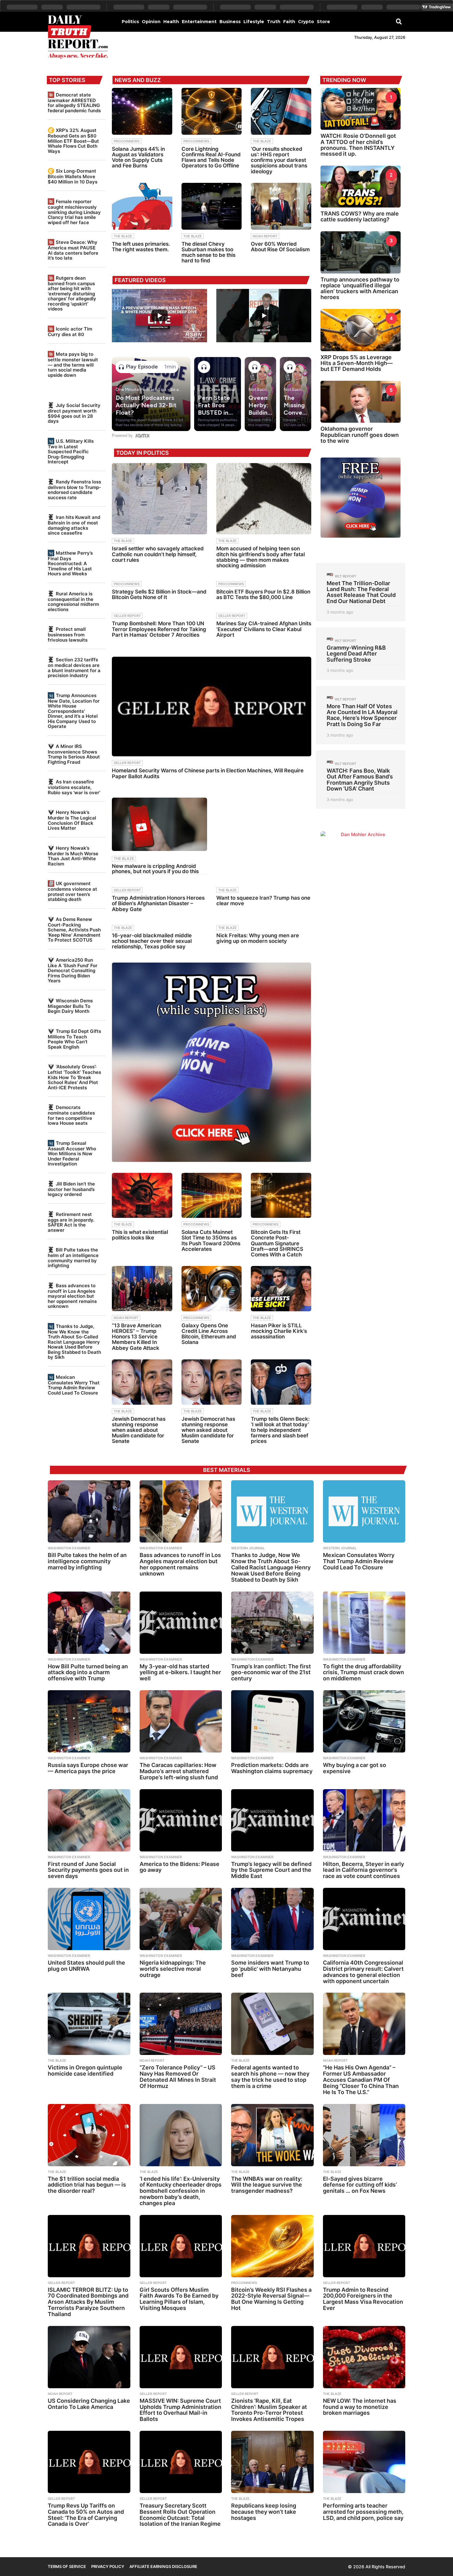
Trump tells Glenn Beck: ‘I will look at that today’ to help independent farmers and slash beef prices (280, 1430)
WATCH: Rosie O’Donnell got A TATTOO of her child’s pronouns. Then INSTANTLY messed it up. (358, 145)
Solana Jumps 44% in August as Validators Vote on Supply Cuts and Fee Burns (138, 157)
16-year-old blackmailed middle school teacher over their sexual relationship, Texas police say (152, 941)
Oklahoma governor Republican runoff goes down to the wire (360, 435)
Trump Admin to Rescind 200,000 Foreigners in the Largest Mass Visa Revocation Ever (363, 2299)
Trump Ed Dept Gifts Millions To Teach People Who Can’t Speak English (74, 1039)
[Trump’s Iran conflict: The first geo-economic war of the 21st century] (272, 1623)
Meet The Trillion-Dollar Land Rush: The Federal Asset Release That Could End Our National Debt (361, 592)
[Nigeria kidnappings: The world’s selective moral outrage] (181, 1919)
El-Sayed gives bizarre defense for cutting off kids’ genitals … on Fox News (360, 2185)
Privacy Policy (108, 2566)
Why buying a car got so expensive (355, 1768)
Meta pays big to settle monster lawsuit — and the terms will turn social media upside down (73, 364)
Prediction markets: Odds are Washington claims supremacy (272, 1768)
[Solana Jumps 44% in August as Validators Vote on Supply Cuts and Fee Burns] (142, 111)
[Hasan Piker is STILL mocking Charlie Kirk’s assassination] (281, 1289)
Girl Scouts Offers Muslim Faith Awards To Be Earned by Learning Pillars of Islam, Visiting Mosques (179, 2299)
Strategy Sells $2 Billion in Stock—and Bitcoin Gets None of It (159, 594)
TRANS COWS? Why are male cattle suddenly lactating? (360, 216)
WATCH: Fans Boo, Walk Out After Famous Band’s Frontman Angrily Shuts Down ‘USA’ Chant (360, 780)
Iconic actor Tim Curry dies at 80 (70, 332)
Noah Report (265, 236)
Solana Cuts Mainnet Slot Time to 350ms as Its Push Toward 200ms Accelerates (211, 1241)
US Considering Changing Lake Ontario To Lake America (89, 2404)
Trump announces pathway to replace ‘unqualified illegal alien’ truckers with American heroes (360, 288)
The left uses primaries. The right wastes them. (141, 247)
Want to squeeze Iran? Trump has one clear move (263, 901)
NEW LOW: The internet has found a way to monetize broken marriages (360, 2407)
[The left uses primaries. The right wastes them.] (142, 206)
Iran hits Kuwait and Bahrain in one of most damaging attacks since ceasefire (74, 525)
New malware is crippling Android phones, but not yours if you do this (155, 869)
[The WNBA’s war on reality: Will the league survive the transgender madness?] (272, 2135)
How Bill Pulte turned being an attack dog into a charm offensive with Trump (88, 1672)
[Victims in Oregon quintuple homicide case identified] (89, 2024)
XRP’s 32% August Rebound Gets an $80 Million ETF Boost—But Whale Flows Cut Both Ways (73, 141)
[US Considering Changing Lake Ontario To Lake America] (89, 2357)
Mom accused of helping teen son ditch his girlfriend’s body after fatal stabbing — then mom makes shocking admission (261, 557)
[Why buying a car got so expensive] (364, 1721)
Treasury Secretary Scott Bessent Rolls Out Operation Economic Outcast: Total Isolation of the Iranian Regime (180, 2515)
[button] (399, 21)
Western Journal (248, 1548)
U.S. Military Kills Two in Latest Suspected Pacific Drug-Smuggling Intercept (71, 451)
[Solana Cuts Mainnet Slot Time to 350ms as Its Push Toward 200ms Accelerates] (212, 1196)
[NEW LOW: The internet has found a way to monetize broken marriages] (364, 2357)
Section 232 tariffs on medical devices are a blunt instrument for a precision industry (74, 668)
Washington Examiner (69, 1548)
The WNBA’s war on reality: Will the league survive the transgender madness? (267, 2185)
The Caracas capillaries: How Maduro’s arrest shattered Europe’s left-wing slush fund (179, 1771)
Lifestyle (254, 22)
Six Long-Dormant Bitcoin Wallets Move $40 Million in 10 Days (73, 176)
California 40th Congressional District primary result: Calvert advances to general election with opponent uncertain (363, 1972)
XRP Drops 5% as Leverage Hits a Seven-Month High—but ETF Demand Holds (357, 363)
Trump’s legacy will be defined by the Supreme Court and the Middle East (271, 1870)
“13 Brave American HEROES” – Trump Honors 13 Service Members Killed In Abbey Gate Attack (137, 1337)
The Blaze (262, 141)
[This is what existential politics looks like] (142, 1196)
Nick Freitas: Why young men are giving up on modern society (258, 938)
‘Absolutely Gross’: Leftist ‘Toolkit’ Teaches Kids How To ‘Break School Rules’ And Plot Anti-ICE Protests (74, 1077)
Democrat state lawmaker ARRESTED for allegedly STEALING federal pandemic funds (74, 103)
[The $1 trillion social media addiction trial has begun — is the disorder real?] (89, 2135)
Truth (274, 22)
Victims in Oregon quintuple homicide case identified (85, 2071)
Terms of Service (67, 2566)
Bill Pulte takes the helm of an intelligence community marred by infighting (73, 1258)
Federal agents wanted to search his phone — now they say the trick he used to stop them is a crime (270, 2077)
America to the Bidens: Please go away (180, 1867)
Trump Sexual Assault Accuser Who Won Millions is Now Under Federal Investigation (72, 1153)
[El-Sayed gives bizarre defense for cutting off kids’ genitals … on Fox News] (364, 2135)
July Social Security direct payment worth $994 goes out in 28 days (74, 413)
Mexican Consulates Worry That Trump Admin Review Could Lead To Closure (74, 1385)
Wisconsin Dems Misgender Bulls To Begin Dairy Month (70, 1006)
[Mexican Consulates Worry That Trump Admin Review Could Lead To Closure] (364, 1511)
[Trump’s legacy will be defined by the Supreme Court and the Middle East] (272, 1820)
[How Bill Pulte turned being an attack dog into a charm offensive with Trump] (89, 1623)
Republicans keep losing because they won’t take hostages (264, 2512)
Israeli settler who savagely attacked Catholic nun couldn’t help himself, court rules (158, 554)
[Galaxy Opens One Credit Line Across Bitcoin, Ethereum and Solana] (212, 1289)
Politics (130, 22)
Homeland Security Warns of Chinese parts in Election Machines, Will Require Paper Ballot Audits (208, 773)
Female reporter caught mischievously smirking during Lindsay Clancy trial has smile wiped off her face (74, 212)
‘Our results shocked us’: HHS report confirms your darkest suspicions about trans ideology (279, 160)
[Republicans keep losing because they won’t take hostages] (272, 2462)
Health (171, 22)
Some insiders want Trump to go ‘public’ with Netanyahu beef (270, 1969)
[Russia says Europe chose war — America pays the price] (89, 1721)
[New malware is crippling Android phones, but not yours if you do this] (159, 824)
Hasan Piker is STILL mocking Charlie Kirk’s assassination (279, 1331)
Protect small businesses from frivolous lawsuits (68, 634)
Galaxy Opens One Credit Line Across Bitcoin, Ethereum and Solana (209, 1334)
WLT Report (345, 576)
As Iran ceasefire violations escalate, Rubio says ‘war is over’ (74, 787)
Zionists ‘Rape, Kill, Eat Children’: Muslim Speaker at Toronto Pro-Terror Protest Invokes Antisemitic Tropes (269, 2410)
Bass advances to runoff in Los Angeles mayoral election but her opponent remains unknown (72, 1296)
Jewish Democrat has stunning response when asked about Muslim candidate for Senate (139, 1430)
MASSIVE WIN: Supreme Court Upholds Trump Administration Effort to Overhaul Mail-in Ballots (180, 2410)
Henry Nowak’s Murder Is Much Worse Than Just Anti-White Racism (73, 856)
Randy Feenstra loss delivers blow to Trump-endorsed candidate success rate (74, 490)
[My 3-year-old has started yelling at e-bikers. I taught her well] (181, 1623)
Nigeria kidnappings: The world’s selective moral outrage (173, 1969)
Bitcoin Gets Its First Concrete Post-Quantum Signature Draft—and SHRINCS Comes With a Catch (277, 1243)
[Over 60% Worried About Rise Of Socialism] (281, 206)
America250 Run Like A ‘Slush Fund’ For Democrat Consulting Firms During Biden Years (73, 970)
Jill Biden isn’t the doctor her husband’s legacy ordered (71, 1189)
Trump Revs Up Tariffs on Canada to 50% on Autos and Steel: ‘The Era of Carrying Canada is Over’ (86, 2515)
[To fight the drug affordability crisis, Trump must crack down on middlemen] (364, 1623)
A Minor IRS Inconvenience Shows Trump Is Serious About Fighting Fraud (74, 754)
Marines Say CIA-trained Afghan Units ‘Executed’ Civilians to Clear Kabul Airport (264, 629)
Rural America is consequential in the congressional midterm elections (73, 602)
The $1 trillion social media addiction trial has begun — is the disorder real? (87, 2185)
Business (230, 22)
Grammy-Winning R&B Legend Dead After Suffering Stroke (356, 654)
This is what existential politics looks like (140, 1235)
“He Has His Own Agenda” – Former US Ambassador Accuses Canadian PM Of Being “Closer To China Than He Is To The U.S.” (361, 2080)
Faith (289, 22)
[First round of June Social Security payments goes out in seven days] (89, 1820)
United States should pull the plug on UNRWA (86, 1966)
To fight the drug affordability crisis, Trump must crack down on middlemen (363, 1672)
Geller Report (127, 616)
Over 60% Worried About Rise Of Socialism (280, 247)
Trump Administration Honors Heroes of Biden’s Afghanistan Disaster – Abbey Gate (158, 903)
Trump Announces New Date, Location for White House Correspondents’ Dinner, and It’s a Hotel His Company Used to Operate (74, 711)
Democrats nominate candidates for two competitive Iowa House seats (71, 1115)
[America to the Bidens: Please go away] (181, 1820)
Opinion (151, 22)
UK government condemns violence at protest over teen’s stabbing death (72, 891)
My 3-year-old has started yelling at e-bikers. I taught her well (180, 1672)
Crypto (306, 22)
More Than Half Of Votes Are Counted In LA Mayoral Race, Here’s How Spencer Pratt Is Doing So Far (362, 715)
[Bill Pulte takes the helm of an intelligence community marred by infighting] (89, 1511)
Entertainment (199, 22)
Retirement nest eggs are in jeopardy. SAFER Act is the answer (71, 1222)
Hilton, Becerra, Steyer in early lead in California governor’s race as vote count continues (363, 1870)
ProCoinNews (127, 141)
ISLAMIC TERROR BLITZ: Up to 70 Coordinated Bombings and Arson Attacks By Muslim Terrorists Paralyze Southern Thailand (88, 2302)
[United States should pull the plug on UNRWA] (89, 1919)
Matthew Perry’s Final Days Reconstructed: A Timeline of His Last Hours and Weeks (70, 563)
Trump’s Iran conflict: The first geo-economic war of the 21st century (271, 1672)
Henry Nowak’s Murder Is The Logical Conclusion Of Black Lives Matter (72, 820)
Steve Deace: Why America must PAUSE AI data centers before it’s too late (73, 250)
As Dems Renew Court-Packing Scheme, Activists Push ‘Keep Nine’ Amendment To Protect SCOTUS (74, 930)
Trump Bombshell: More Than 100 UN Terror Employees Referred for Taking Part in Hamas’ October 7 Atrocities (159, 629)
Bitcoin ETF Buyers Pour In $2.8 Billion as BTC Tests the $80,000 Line (263, 594)
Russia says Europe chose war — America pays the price (88, 1768)
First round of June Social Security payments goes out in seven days (88, 1870)
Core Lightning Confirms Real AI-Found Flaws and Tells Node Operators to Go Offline (211, 157)
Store (323, 22)
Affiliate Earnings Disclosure (163, 2566)
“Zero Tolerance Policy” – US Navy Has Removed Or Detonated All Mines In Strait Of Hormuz (178, 2077)
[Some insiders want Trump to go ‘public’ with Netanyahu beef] (272, 1919)
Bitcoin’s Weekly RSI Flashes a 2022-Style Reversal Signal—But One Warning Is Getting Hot (271, 2299)
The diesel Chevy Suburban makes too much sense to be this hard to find (208, 252)
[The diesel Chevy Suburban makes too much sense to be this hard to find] (212, 206)
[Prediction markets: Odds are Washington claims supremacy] (272, 1721)
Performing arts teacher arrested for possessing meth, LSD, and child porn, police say (363, 2512)
